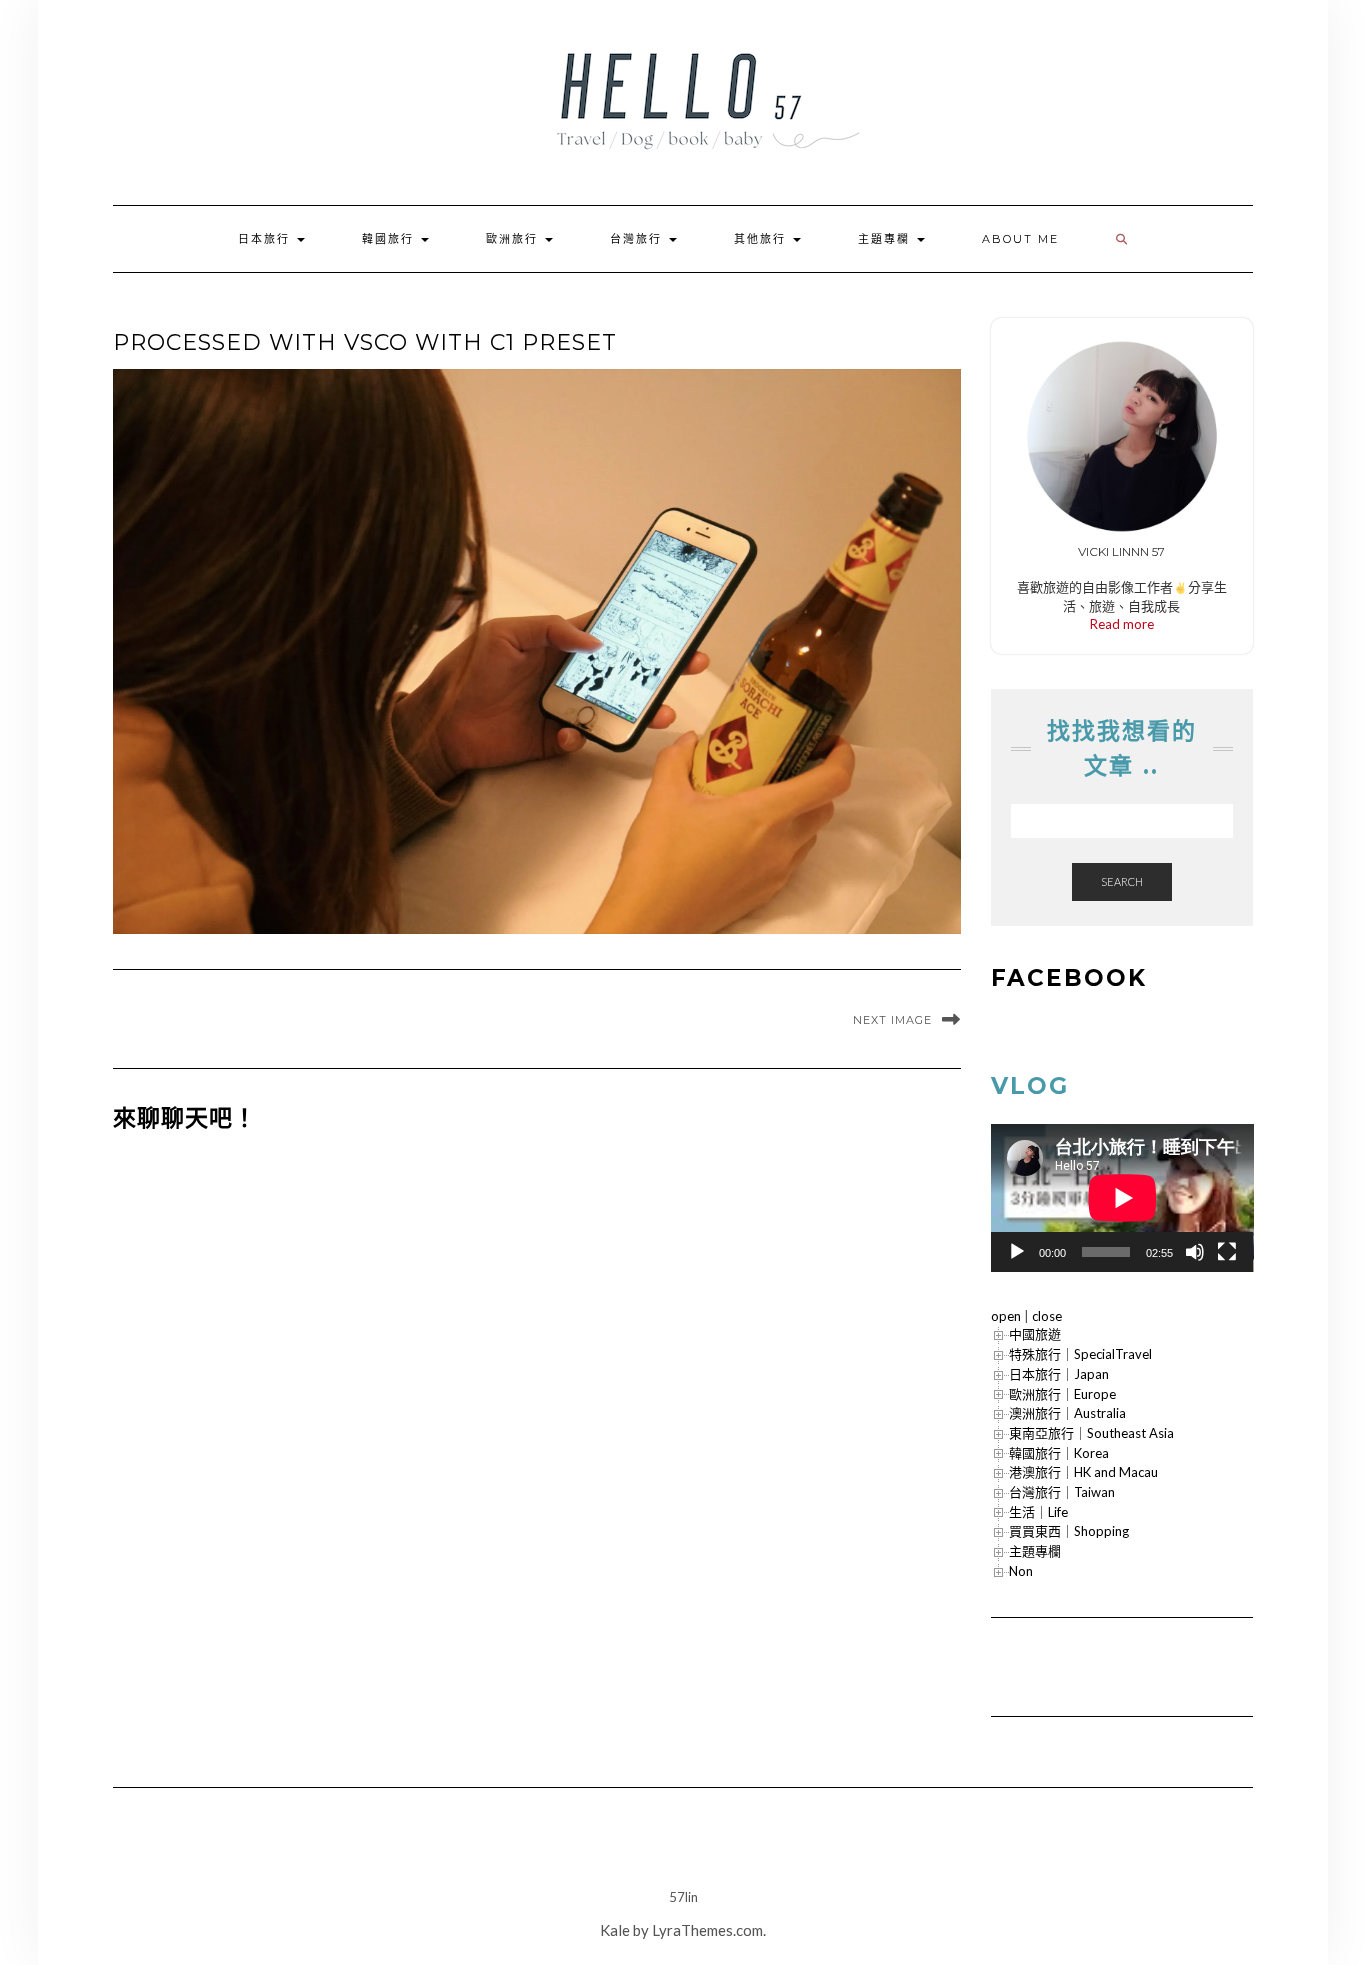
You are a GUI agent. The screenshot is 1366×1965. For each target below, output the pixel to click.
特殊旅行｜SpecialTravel (1080, 1354)
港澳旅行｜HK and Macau (1083, 1472)
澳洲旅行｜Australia (1067, 1413)
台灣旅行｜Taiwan (1062, 1492)
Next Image (892, 1020)
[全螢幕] (1227, 1252)
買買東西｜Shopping (1069, 1531)
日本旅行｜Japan (1059, 1374)
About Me (1020, 239)
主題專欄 (886, 239)
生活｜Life (1038, 1512)
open (1006, 1316)
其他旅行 (762, 239)
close (1047, 1316)
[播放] (1017, 1252)
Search (1122, 881)
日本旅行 (266, 239)
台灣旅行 (638, 239)
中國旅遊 (1035, 1334)
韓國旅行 (390, 239)
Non (1021, 1571)
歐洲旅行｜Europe (1062, 1394)
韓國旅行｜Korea (1059, 1453)
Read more (1122, 624)
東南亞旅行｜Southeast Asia (1091, 1433)
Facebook (1069, 978)
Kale (615, 1930)
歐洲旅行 (514, 239)
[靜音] (1195, 1252)
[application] (1122, 1198)
